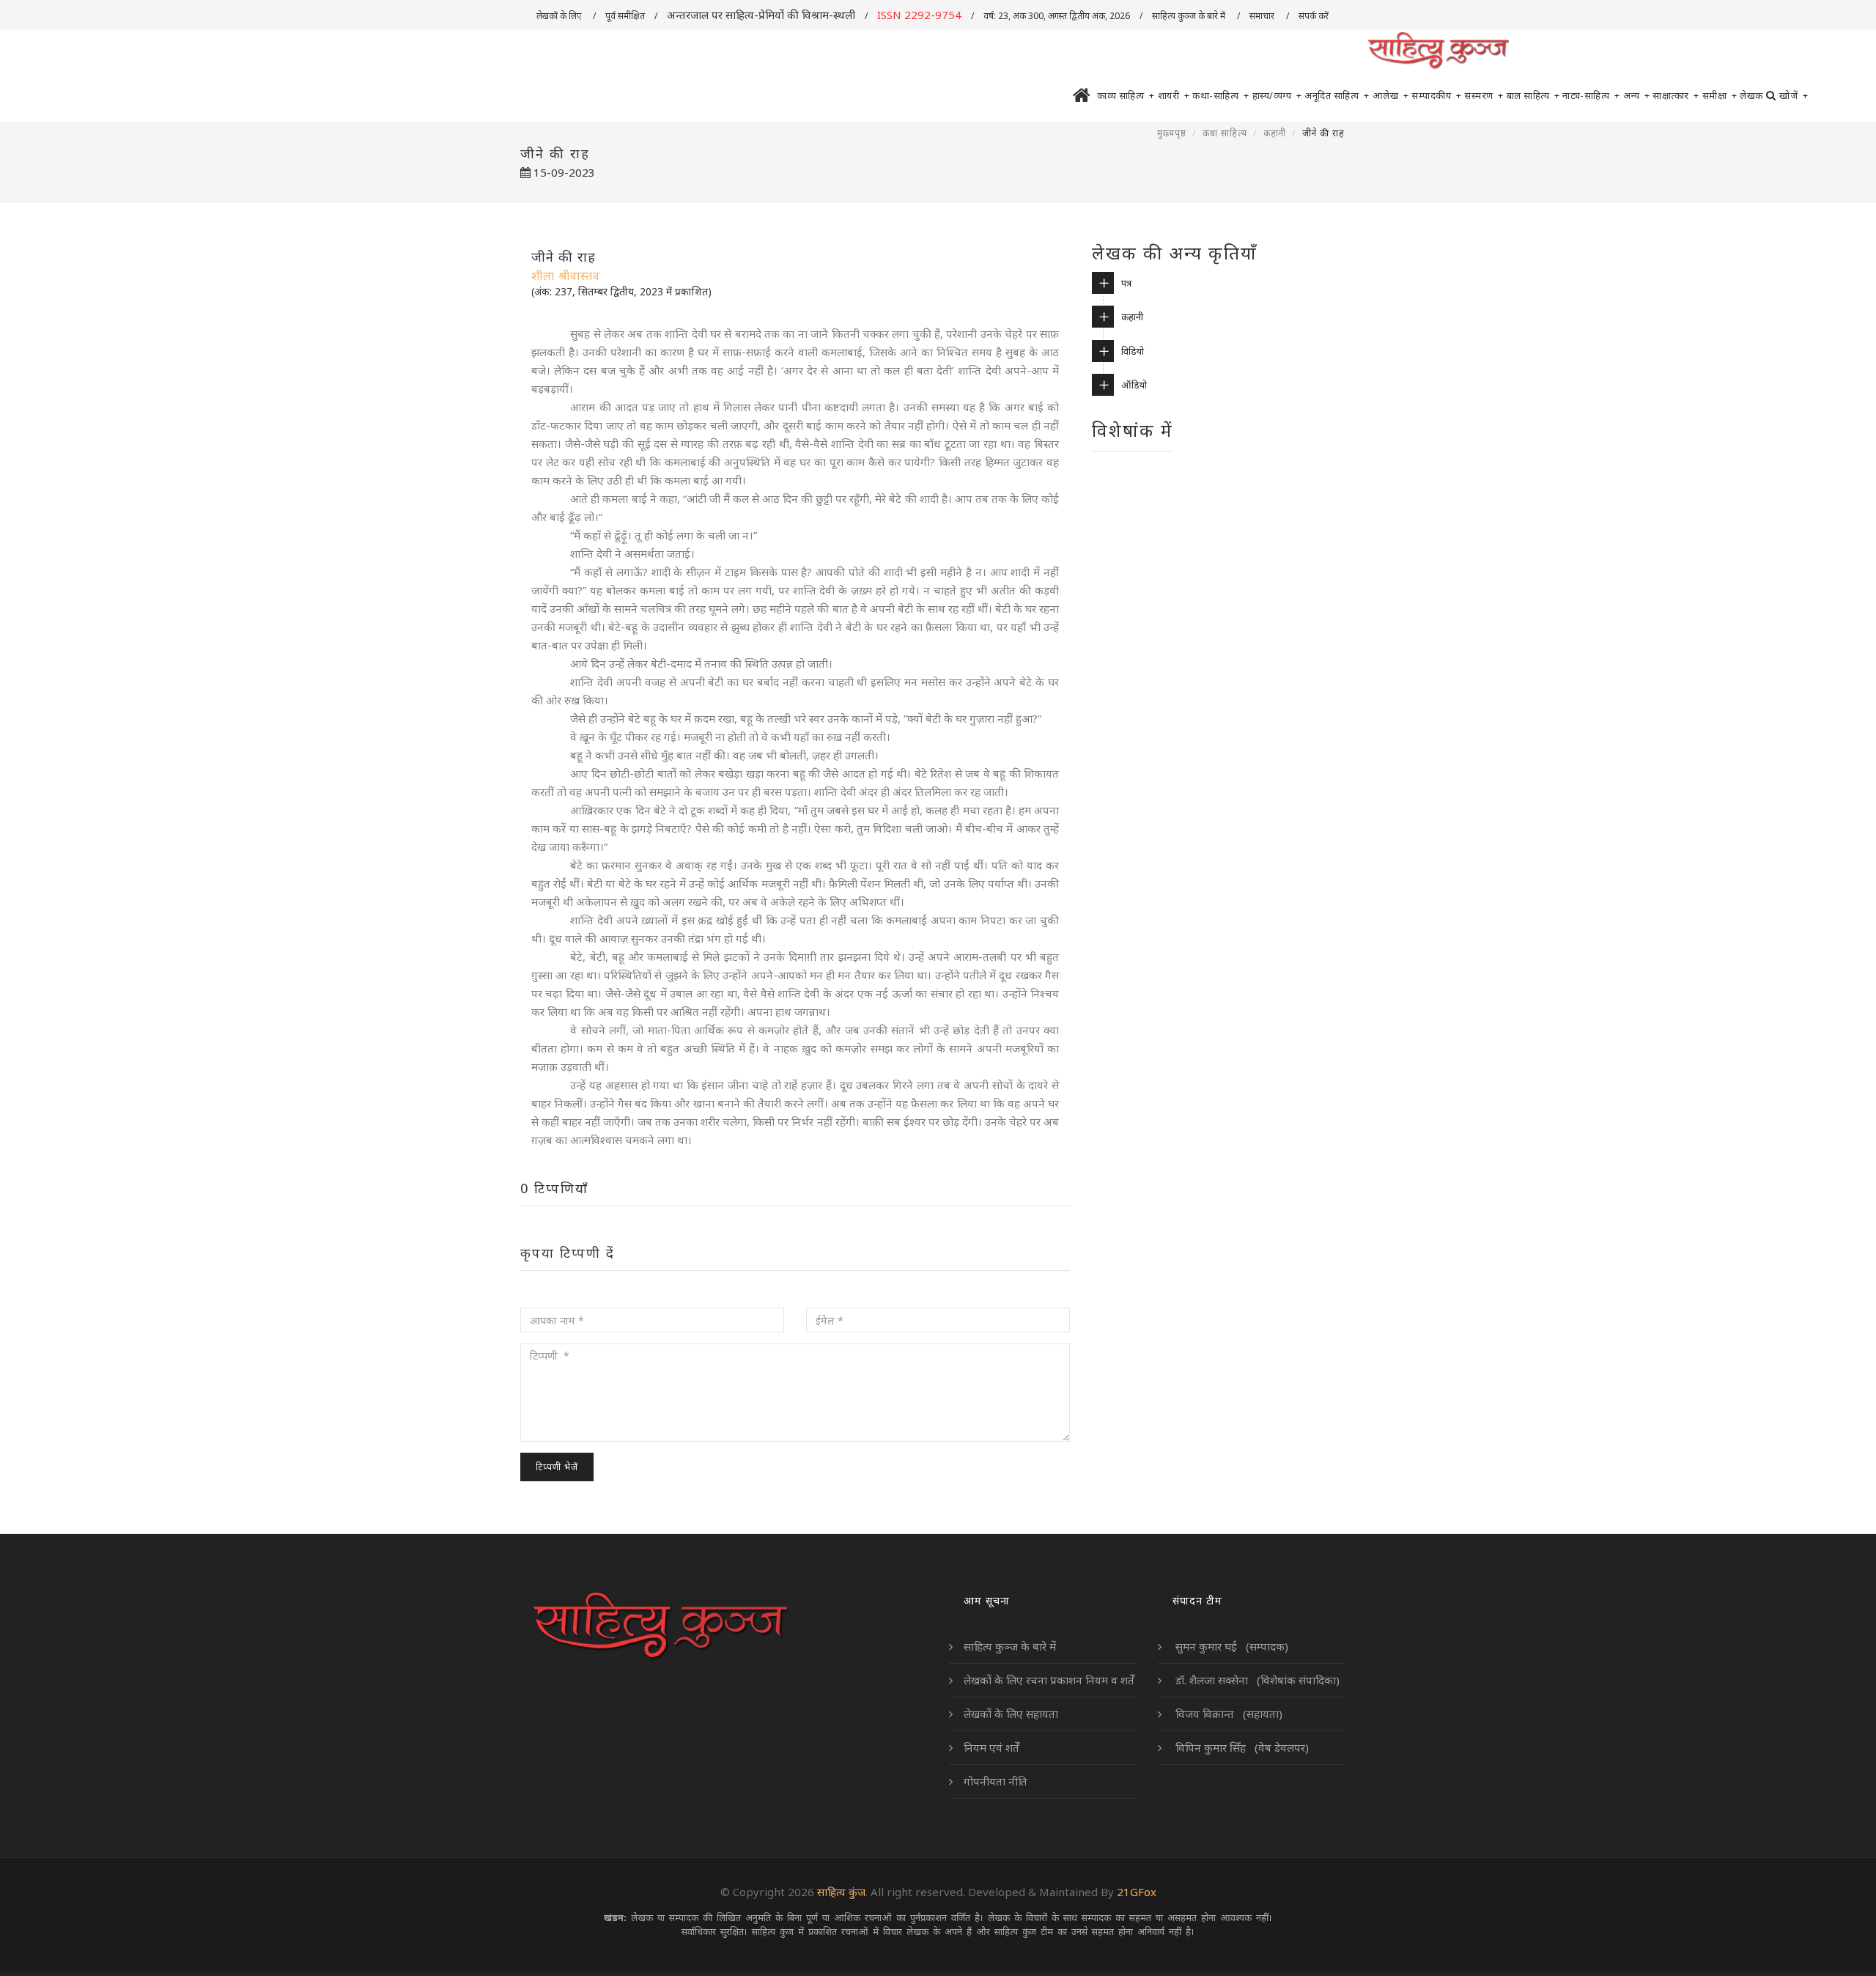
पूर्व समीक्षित (625, 16)
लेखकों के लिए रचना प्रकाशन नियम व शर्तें (1049, 1680)
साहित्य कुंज (841, 1892)
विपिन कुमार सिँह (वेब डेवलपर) (1241, 1747)
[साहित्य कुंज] (1438, 51)
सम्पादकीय (1436, 95)
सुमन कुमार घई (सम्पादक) (1230, 1646)
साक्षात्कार (1676, 95)
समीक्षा (1720, 95)
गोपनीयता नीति (996, 1781)
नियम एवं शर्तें (991, 1747)
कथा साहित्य (1225, 133)
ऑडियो (1134, 385)
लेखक (1751, 95)
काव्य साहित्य (1126, 95)
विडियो (1133, 351)
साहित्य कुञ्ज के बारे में (1190, 16)
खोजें (1794, 95)
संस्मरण (1484, 95)
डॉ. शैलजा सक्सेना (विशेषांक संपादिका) (1256, 1680)
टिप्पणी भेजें (557, 1467)
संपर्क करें (1315, 16)
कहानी (1275, 133)
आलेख (1391, 95)
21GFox (1137, 1892)
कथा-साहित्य (1221, 95)
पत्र (1126, 283)
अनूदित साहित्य (1337, 95)
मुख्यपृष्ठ (1172, 133)
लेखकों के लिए (560, 16)
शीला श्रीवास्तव (566, 276)
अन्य (1637, 95)
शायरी (1174, 95)
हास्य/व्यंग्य (1277, 95)
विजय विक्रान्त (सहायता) (1227, 1714)
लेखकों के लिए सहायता (1011, 1714)
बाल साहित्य (1533, 95)
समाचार (1263, 16)
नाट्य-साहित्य (1591, 95)
